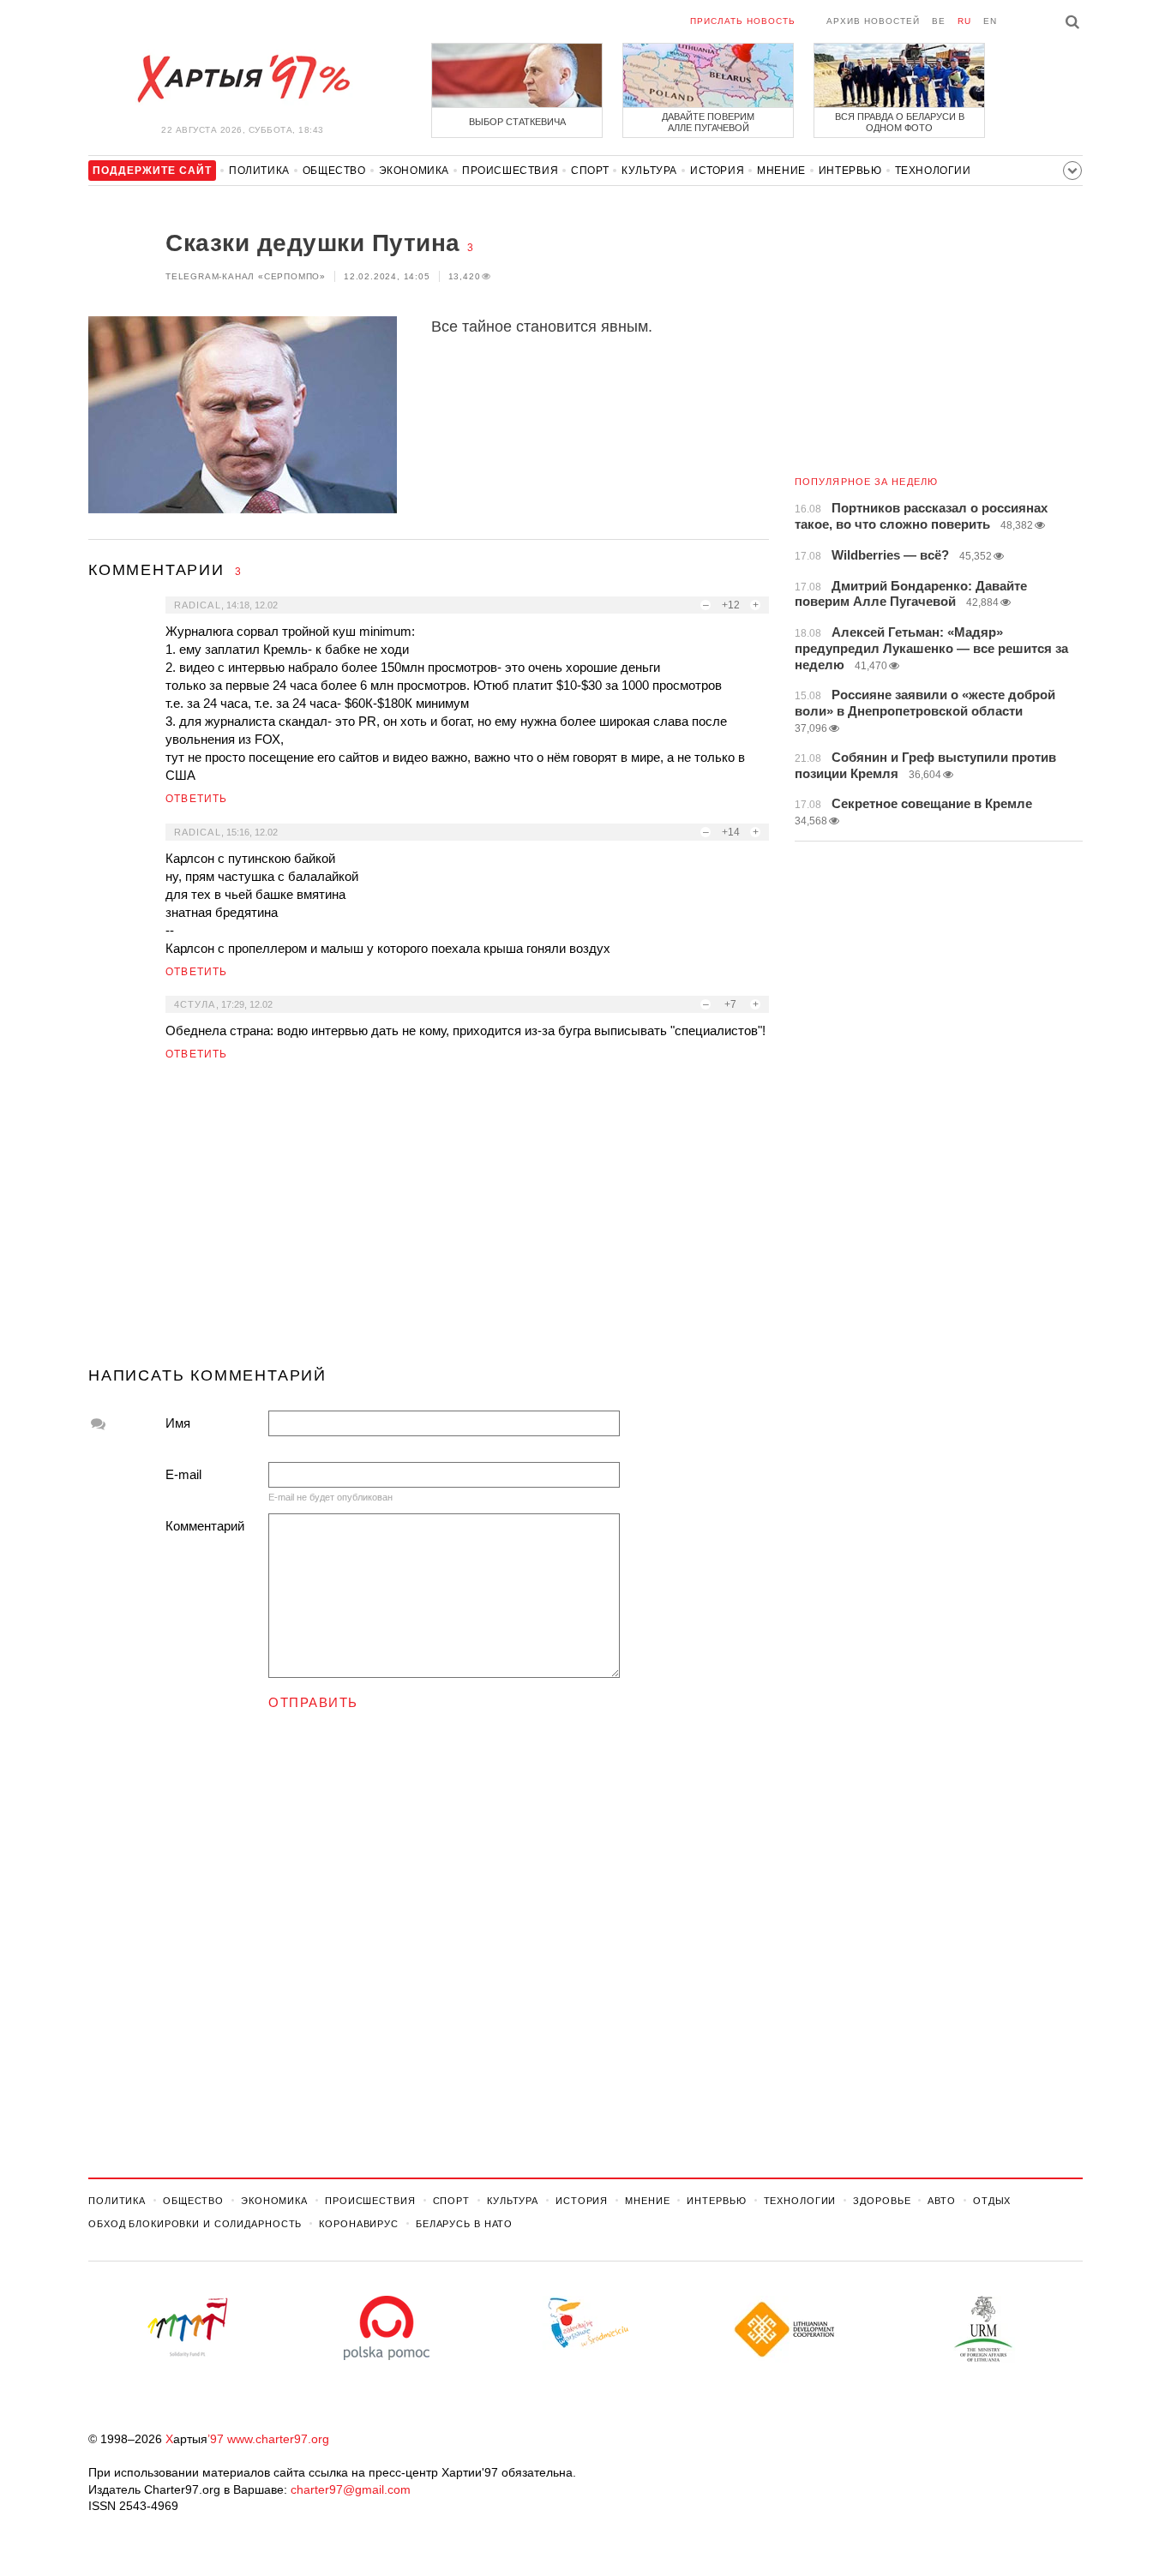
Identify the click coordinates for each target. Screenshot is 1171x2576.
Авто (942, 2201)
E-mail (183, 1474)
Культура (649, 171)
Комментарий (205, 1526)
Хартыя (243, 79)
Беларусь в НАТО (464, 2224)
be (939, 21)
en (990, 21)
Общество (334, 171)
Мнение (781, 171)
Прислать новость (743, 21)
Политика (259, 171)
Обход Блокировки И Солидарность (195, 2224)
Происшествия (510, 171)
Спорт (590, 171)
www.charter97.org (278, 2439)
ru (964, 21)
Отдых (992, 2201)
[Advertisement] (429, 1221)
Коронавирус (359, 2224)
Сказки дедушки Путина (313, 243)
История (717, 171)
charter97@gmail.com (351, 2489)
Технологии (933, 171)
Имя (178, 1423)
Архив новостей (873, 21)
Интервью (850, 171)
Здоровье (882, 2201)
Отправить (313, 1702)
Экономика (414, 171)
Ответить (197, 799)
